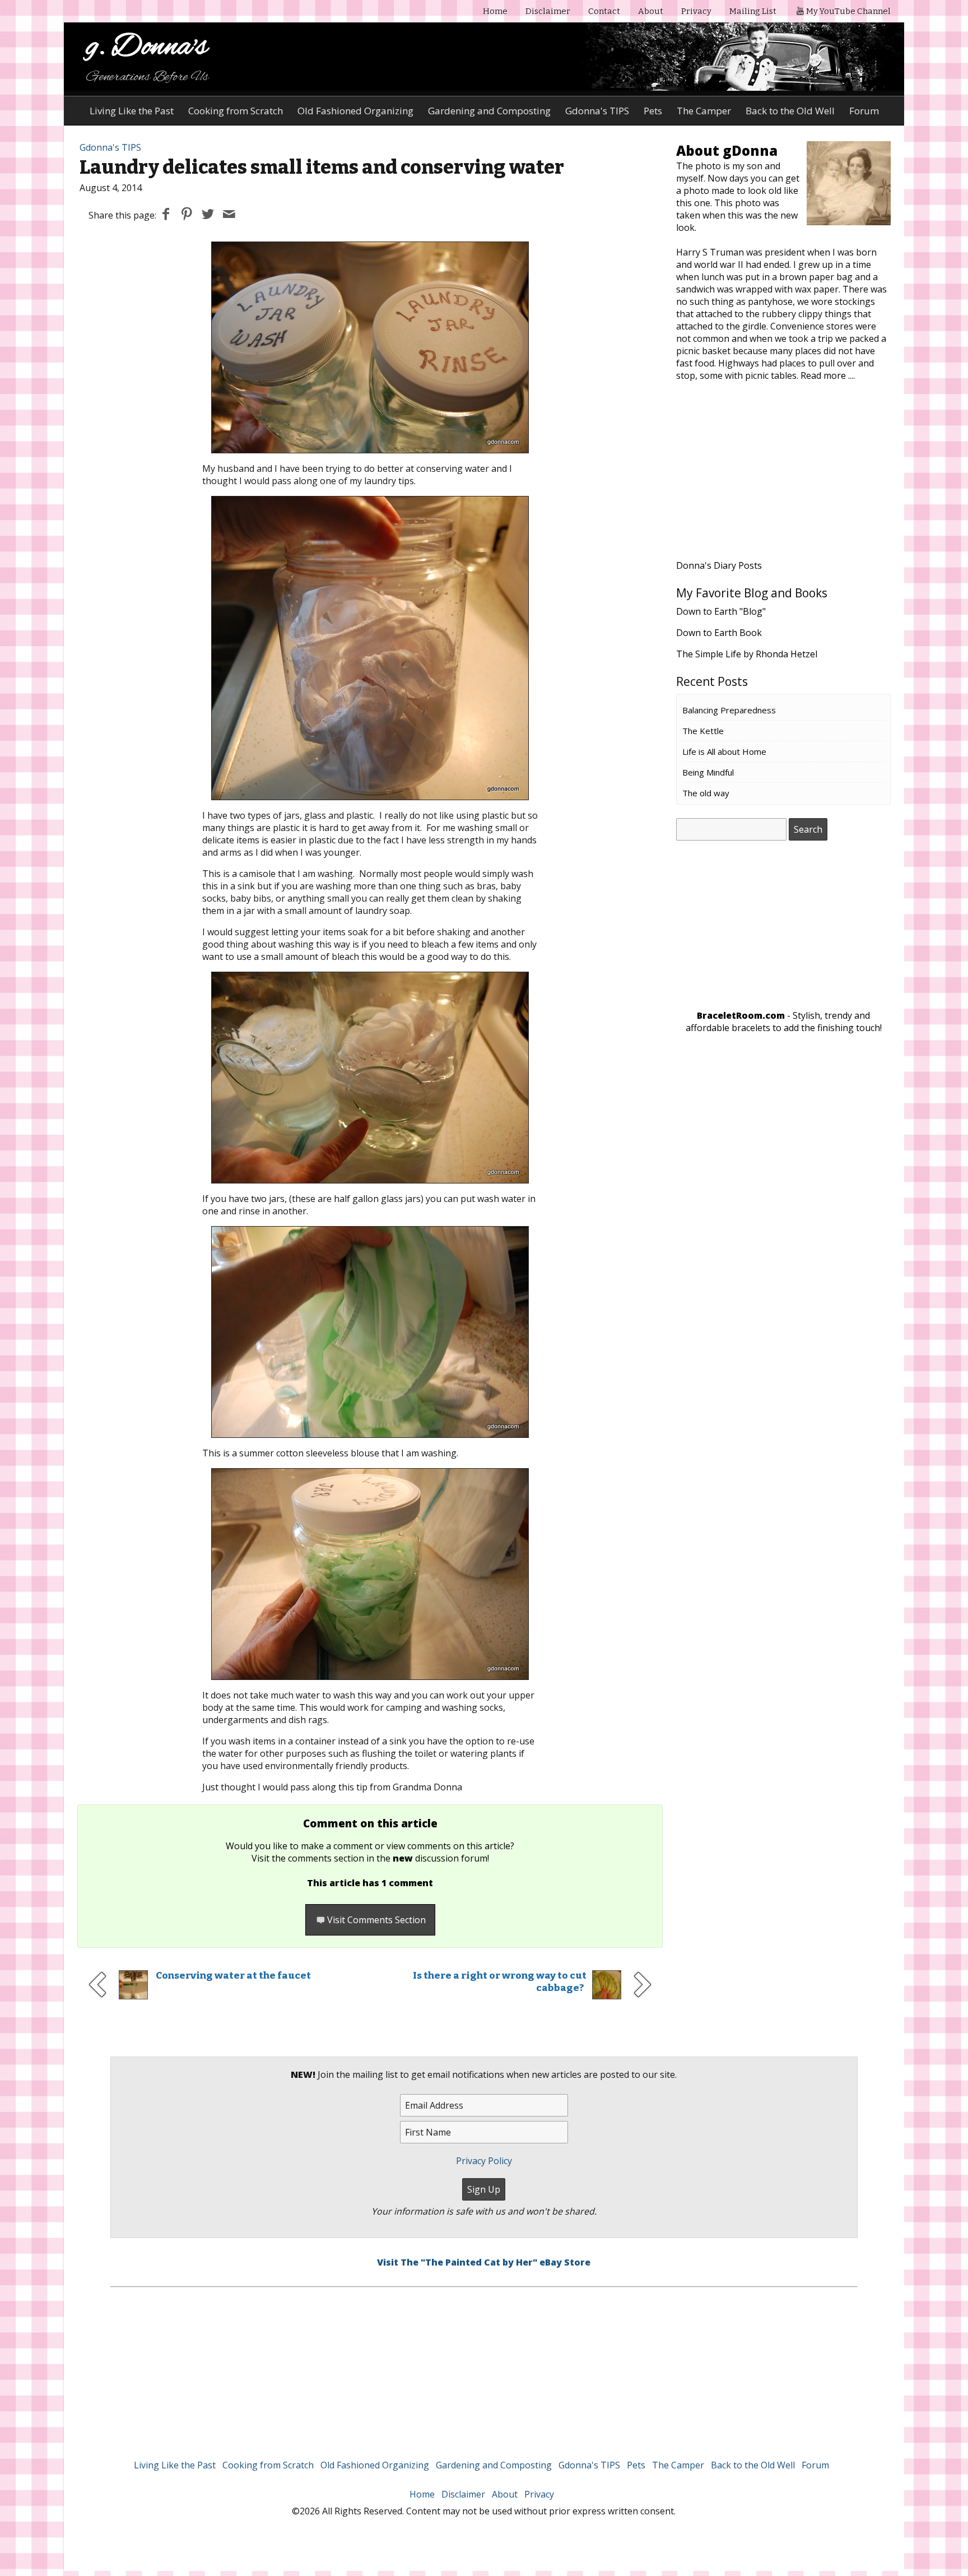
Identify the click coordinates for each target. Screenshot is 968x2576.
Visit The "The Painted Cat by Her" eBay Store (484, 2262)
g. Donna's (147, 47)
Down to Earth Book (719, 633)
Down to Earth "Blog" (721, 611)
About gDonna (727, 150)
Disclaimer (548, 11)
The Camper (704, 111)
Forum (864, 111)
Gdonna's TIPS (597, 111)
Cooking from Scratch (236, 111)
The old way (706, 793)
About (651, 11)
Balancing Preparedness (729, 710)
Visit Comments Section (376, 1920)
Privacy (696, 11)
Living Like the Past (132, 111)
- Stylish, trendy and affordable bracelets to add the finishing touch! (784, 1022)
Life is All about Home (724, 751)
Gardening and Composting (489, 111)
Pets (653, 111)
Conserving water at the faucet (233, 1976)
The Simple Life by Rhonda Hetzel (747, 654)
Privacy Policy (484, 2161)
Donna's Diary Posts (719, 565)
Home (495, 11)
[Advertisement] (784, 477)
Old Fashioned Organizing (355, 111)
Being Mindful (708, 772)
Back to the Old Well (790, 111)
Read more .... (828, 375)
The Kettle (703, 731)
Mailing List (753, 11)
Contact (604, 11)
